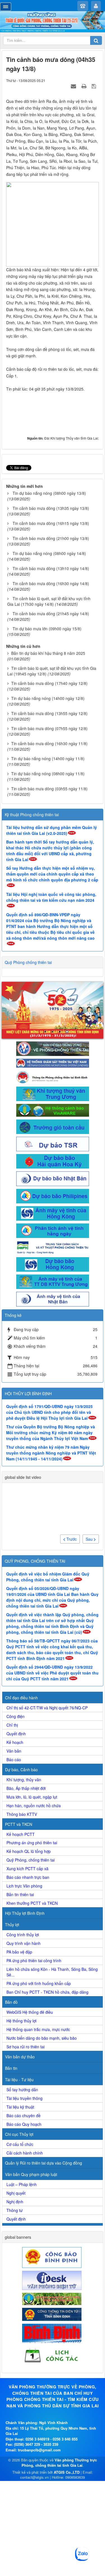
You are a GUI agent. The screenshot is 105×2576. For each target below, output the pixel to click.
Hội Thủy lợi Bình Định (25, 1913)
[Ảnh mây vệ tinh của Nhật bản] (53, 1298)
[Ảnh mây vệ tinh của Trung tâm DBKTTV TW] (53, 1281)
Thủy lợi (12, 1925)
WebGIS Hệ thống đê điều (30, 2012)
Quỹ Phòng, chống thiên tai (31, 1860)
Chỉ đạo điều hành (21, 1698)
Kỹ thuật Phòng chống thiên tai (32, 815)
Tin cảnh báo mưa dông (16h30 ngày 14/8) (51, 583)
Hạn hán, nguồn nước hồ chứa (34, 1806)
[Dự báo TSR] (53, 1143)
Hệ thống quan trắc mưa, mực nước (38, 2029)
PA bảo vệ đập (19, 1952)
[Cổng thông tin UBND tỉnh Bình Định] (53, 2314)
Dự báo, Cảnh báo (21, 1770)
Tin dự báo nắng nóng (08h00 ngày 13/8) (49, 493)
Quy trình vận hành (24, 1943)
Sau (90, 1539)
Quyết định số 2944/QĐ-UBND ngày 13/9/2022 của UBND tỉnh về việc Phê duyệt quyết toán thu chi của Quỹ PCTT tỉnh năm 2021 (52, 1673)
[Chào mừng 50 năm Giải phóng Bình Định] (53, 1010)
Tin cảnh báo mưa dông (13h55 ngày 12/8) (49, 713)
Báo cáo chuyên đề (24, 2115)
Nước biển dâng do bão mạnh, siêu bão (42, 2038)
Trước (71, 1539)
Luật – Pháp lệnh (22, 2184)
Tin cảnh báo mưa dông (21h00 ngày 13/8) (51, 538)
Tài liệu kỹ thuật (20, 2107)
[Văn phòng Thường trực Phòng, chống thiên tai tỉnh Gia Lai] (53, 22)
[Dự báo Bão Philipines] (53, 1196)
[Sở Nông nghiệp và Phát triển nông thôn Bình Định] (53, 2298)
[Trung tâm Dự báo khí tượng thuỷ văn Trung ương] (53, 1093)
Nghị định (15, 2202)
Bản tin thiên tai (20, 1894)
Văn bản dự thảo (20, 2057)
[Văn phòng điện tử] (53, 2280)
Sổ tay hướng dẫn (22, 2090)
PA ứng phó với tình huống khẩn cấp (39, 1983)
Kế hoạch (15, 1742)
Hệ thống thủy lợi (21, 2021)
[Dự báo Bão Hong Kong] (53, 1264)
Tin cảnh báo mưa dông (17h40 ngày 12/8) (49, 683)
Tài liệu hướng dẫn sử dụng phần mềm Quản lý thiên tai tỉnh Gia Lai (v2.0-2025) (52, 830)
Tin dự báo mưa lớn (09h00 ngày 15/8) (47, 629)
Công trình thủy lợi (23, 1935)
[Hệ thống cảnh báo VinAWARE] (53, 1109)
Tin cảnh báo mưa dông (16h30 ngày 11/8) (49, 743)
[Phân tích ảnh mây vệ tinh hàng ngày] (53, 1230)
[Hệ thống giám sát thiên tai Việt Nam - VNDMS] (53, 1062)
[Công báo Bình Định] (53, 2257)
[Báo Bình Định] (53, 2333)
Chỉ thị (12, 1725)
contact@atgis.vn (34, 2477)
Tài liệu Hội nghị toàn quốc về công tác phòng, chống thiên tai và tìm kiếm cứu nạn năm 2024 (51, 897)
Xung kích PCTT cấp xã (27, 1869)
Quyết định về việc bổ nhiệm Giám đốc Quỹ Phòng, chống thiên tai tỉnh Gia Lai (48, 1577)
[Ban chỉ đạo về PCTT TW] (53, 1048)
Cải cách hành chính (25, 2153)
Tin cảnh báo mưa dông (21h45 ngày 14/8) (51, 614)
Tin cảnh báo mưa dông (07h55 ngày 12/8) (49, 728)
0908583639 (75, 2477)
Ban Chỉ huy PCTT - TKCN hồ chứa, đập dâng (47, 1992)
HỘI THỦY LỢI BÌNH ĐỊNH (28, 1394)
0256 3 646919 (37, 2439)
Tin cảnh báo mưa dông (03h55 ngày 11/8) (49, 789)
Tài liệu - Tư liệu (19, 2080)
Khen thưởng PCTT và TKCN (32, 1903)
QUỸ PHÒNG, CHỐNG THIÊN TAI (35, 1561)
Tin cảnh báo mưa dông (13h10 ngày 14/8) (51, 568)
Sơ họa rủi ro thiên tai (25, 2047)
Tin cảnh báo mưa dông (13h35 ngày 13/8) (51, 508)
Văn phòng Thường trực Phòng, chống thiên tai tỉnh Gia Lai (59, 2463)
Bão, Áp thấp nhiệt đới (26, 1788)
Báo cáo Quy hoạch (24, 2124)
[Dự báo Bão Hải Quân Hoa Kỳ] (53, 1161)
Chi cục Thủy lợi (19, 2134)
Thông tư (15, 2210)
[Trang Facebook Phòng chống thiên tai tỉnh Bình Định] (53, 1076)
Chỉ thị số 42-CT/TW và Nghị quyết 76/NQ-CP (47, 1708)
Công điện (16, 1716)
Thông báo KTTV (22, 1814)
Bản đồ (11, 2002)
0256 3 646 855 (65, 2439)
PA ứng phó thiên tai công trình (34, 1961)
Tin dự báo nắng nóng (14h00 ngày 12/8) (48, 698)
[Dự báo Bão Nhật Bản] (53, 1178)
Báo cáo (14, 1760)
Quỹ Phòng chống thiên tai (28, 962)
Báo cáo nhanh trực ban (28, 1877)
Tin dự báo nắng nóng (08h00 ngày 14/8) (49, 553)
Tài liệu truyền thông (25, 2098)
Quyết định (16, 1734)
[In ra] (85, 86)
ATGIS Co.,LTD (67, 2472)
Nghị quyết (16, 2193)
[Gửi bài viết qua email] (74, 86)
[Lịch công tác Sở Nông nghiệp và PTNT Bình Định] (53, 2355)
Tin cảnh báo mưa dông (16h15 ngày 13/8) (51, 523)
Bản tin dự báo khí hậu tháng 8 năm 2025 (48, 653)
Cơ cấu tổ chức (20, 2144)
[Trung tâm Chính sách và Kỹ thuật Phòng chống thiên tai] (53, 1247)
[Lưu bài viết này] (95, 86)
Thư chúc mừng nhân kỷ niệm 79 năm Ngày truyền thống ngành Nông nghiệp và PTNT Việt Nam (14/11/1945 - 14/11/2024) (51, 1453)
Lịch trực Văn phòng (24, 1886)
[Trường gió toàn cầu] (53, 1126)
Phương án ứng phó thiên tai (32, 1843)
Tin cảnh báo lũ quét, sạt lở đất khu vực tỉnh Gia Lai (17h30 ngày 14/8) (49, 601)
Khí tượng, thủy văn (24, 1780)
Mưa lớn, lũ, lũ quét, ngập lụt (32, 1797)
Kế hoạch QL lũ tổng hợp (29, 1851)
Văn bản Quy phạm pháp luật (31, 2174)
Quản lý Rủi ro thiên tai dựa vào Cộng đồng (44, 2163)
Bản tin (11, 2068)
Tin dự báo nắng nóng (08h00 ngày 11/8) (48, 774)
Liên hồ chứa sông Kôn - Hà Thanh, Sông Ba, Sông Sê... (52, 1972)
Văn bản (14, 1751)
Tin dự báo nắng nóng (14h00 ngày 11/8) (48, 758)
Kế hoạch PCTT (21, 1834)
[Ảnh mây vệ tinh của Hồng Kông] (53, 1213)
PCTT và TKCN (19, 1824)
